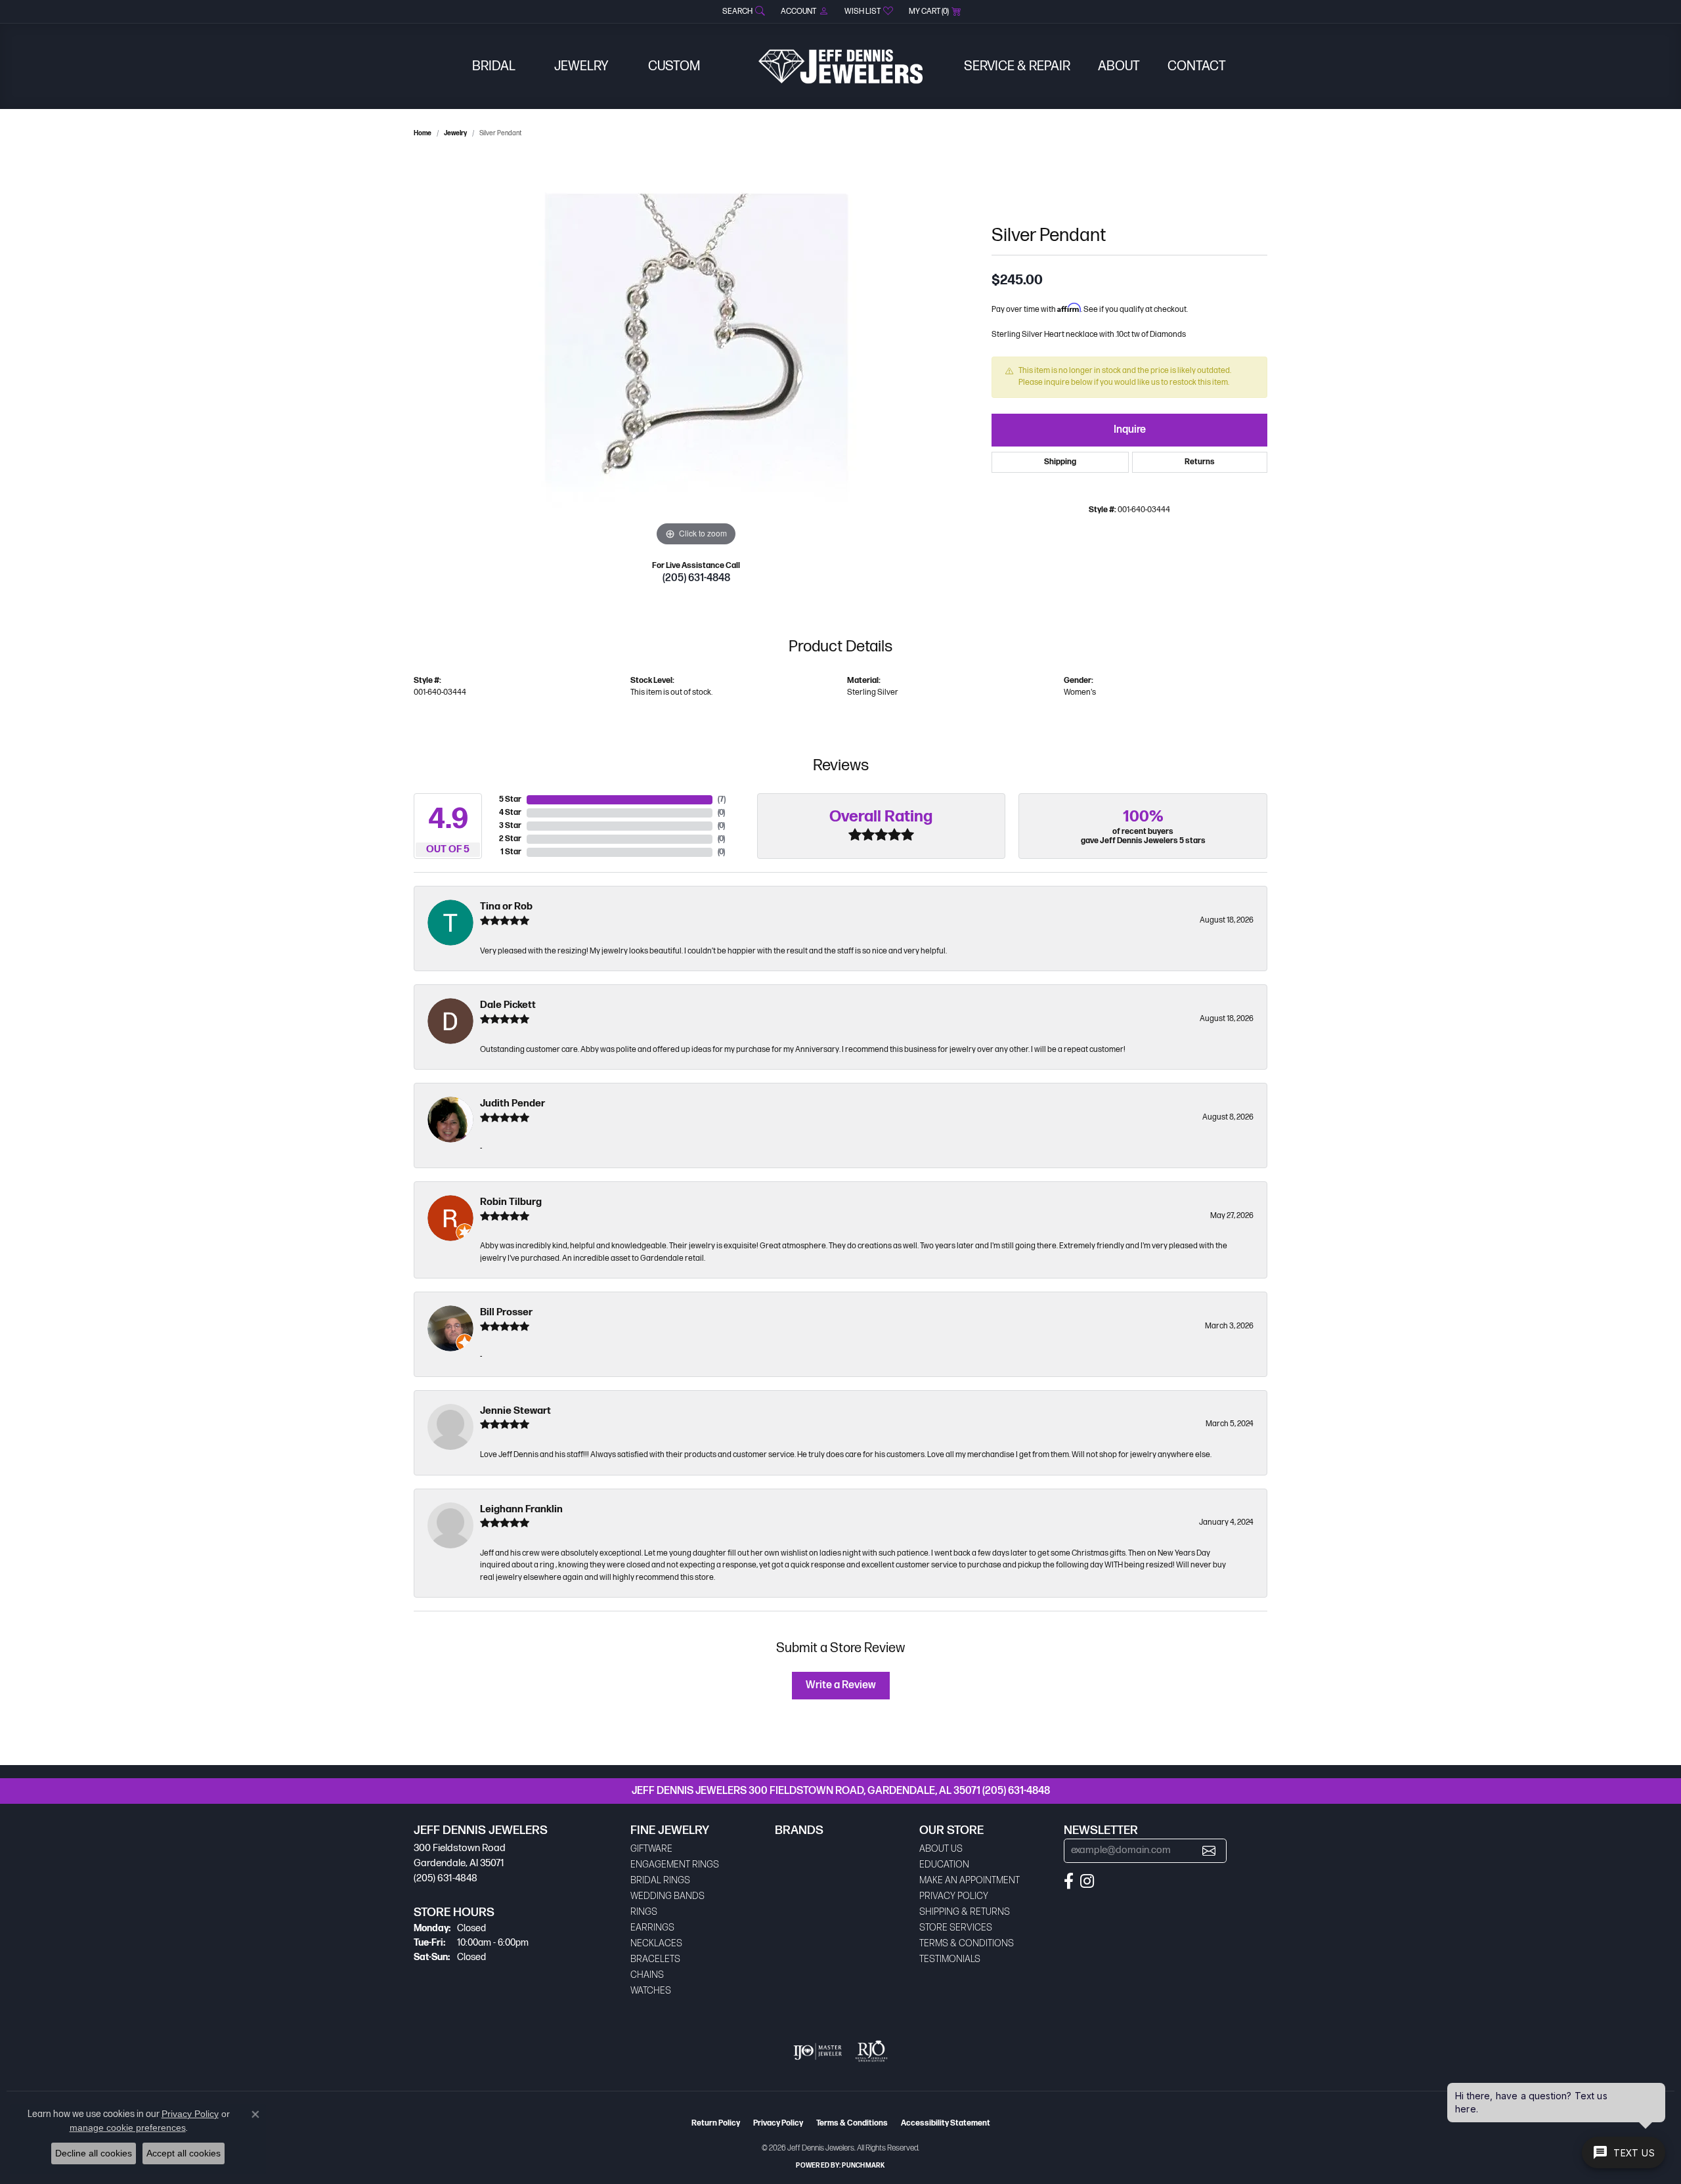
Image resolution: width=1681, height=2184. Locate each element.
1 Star (511, 852)
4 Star (510, 813)
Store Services (956, 1928)
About (1119, 66)
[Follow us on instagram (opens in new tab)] (1087, 1881)
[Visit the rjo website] (871, 2051)
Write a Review (841, 1685)
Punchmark (863, 2166)
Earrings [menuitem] (652, 1928)
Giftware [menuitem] (651, 1849)
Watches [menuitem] (651, 1991)
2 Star (510, 839)
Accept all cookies (184, 2153)
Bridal (494, 66)
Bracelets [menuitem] (655, 1959)
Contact (1197, 66)
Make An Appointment (970, 1880)
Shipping (1060, 462)
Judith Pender (513, 1103)
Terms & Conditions (967, 1943)
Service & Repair (1017, 66)
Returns (1200, 462)
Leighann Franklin (521, 1509)
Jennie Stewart (515, 1411)
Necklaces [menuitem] (656, 1943)
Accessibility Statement (946, 2123)
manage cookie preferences (128, 2128)
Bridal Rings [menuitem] (660, 1880)
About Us (941, 1849)
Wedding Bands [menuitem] (667, 1896)
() (722, 799)
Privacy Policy (954, 1896)
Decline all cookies (94, 2153)
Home (423, 133)
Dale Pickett (508, 1005)
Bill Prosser (506, 1312)
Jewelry (581, 66)
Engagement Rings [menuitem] (675, 1865)
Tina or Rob (506, 906)
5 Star (510, 799)
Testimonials (950, 1959)
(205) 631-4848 (696, 578)
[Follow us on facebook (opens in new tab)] (1069, 1881)
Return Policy (716, 2123)
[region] (696, 353)
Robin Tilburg (511, 1202)
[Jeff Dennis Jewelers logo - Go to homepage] (840, 66)
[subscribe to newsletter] (1209, 1851)
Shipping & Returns (965, 1912)
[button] (742, 11)
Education (944, 1865)
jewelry (455, 133)
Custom (674, 66)
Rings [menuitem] (644, 1912)
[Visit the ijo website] (818, 2051)
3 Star (510, 826)
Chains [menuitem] (647, 1975)
